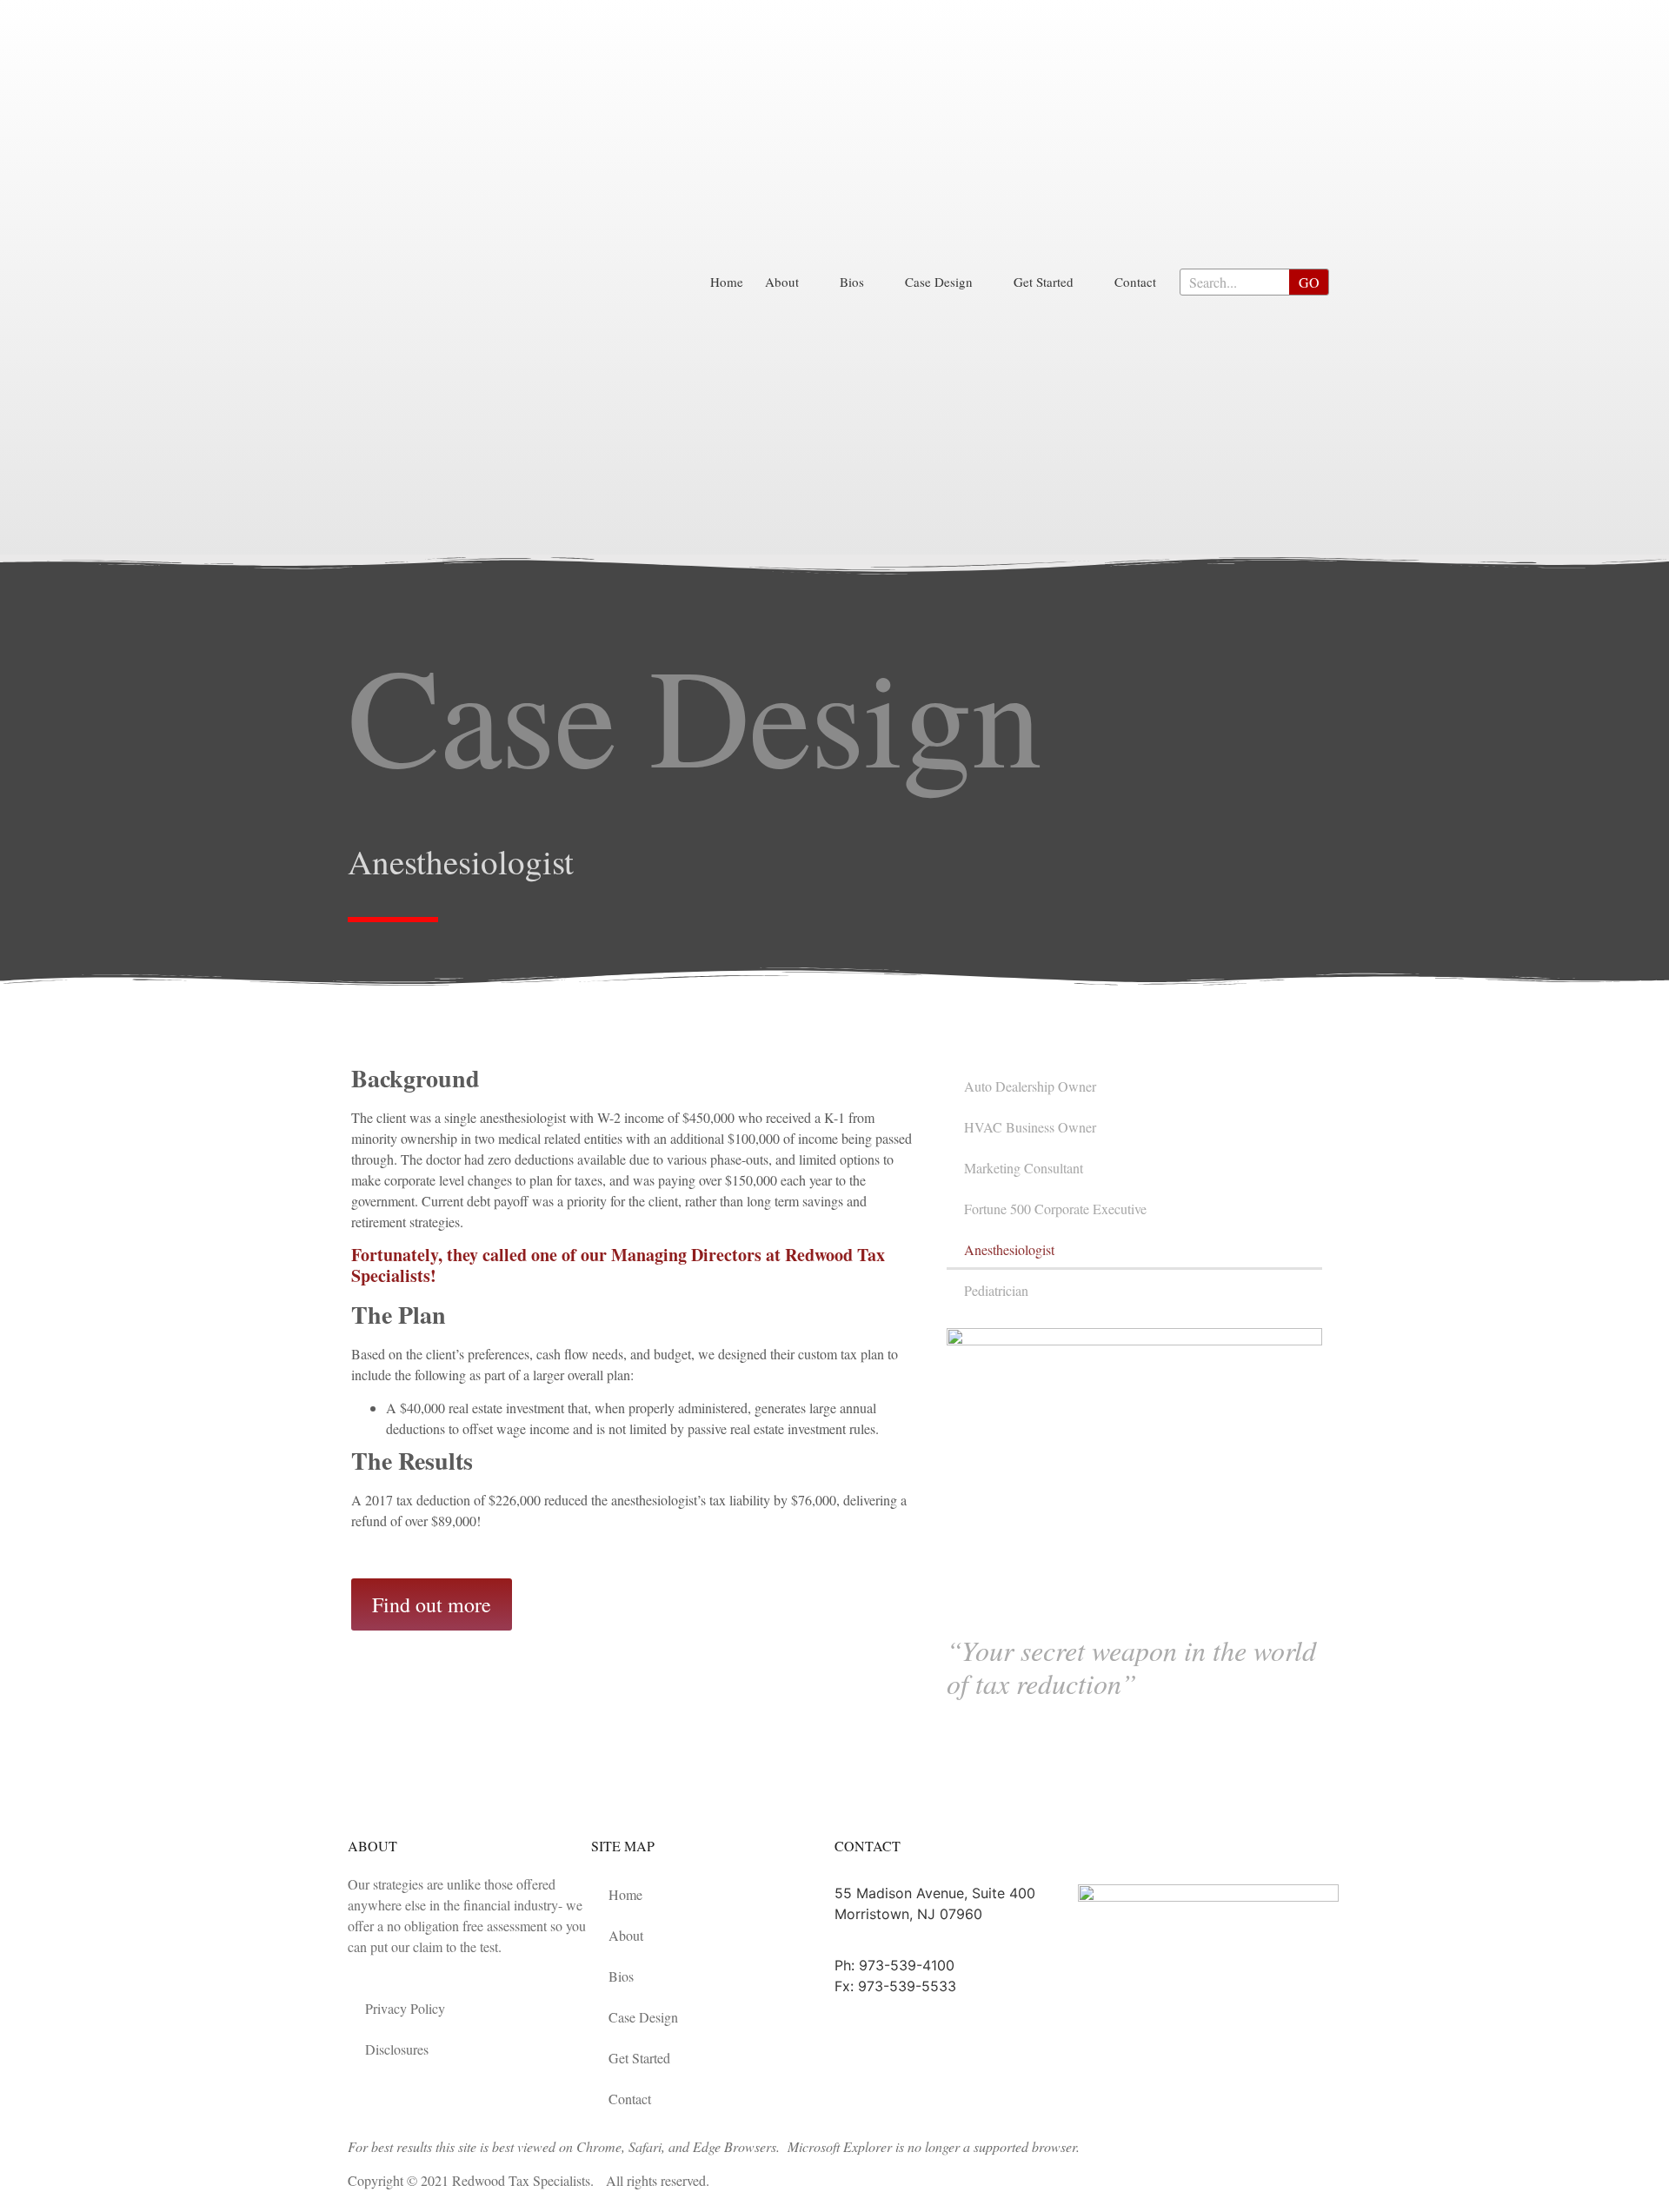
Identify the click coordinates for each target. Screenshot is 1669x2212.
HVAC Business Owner (1030, 1127)
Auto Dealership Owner (1030, 1086)
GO (1309, 282)
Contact (1135, 282)
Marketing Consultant (1024, 1168)
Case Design (939, 282)
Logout (1113, 1851)
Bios (852, 282)
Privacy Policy (405, 2008)
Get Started (1044, 282)
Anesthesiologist (1009, 1249)
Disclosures (397, 2049)
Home (727, 282)
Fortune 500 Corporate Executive (1055, 1209)
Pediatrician (996, 1290)
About (782, 282)
